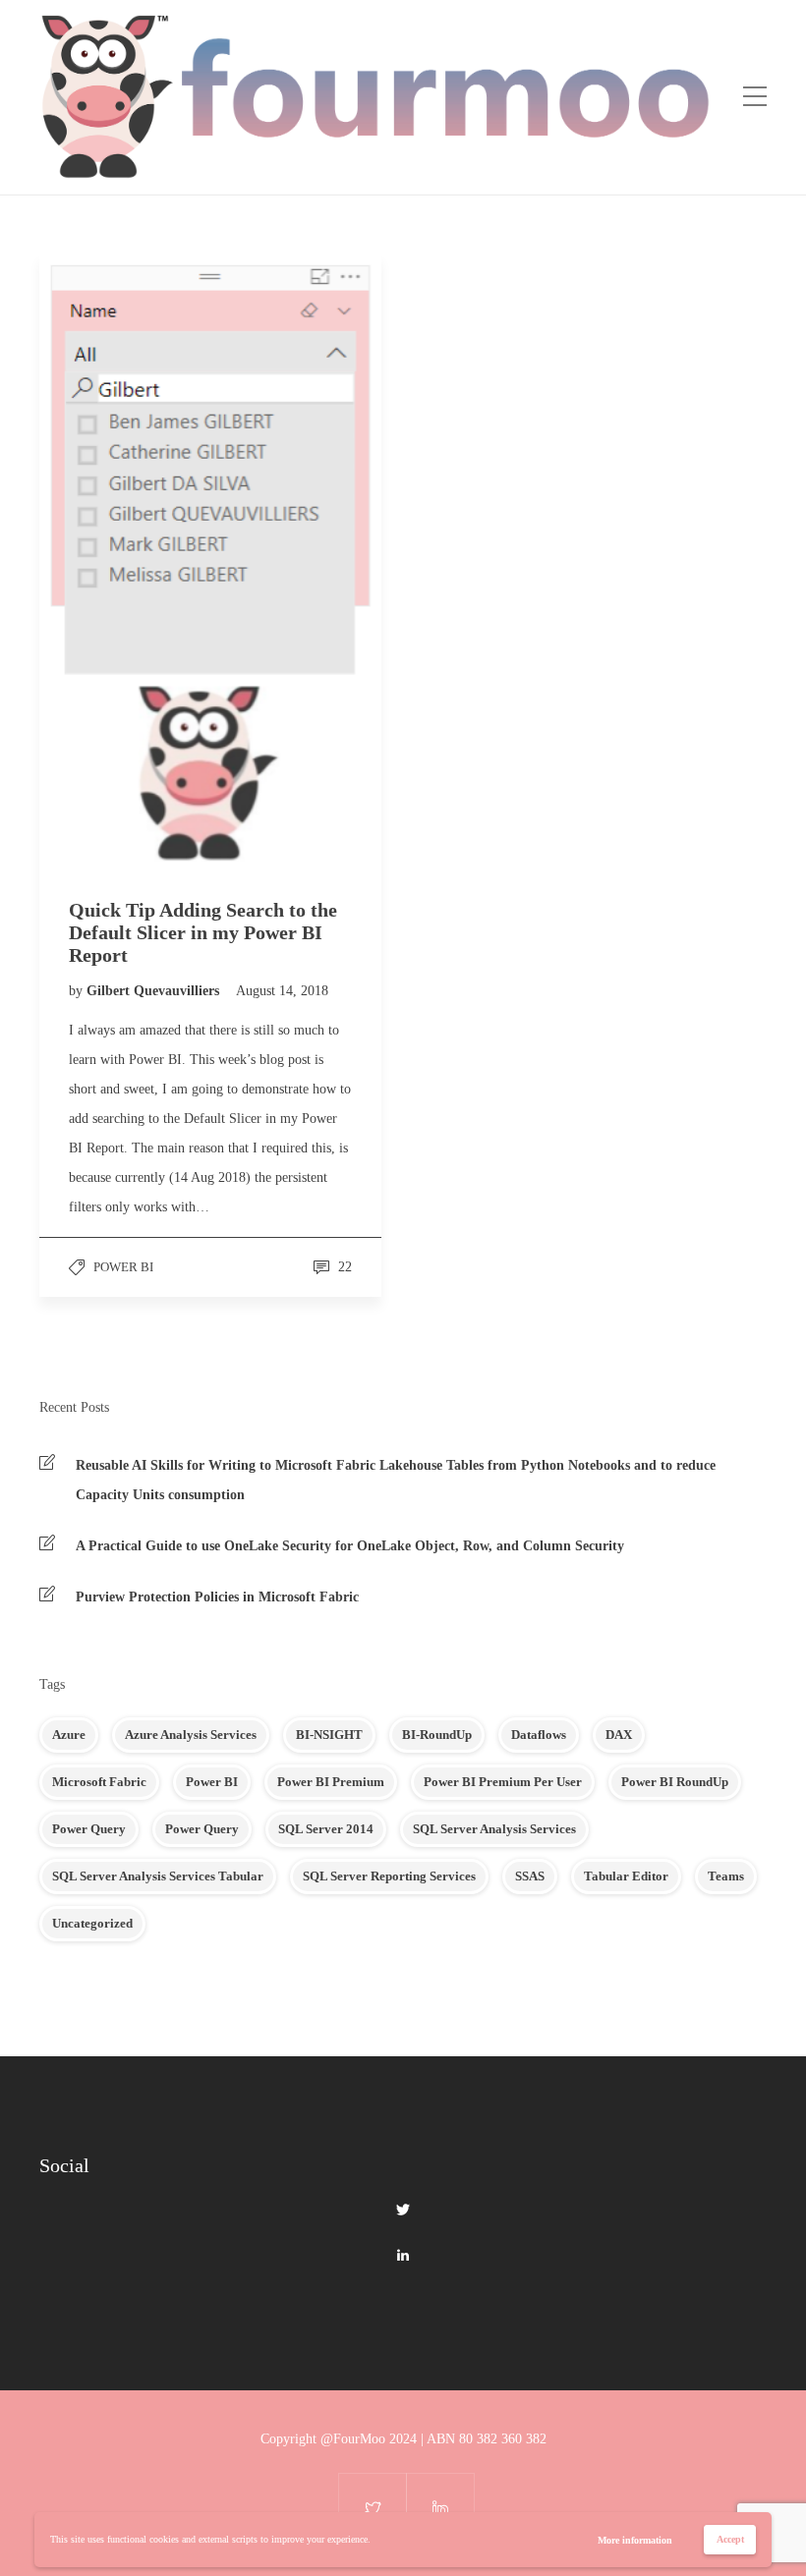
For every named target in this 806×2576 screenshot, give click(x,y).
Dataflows (539, 1735)
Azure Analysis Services (191, 1735)
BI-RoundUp (437, 1735)
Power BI (123, 1267)
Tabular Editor (626, 1876)
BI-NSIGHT (329, 1735)
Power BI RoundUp (675, 1782)
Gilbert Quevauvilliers (155, 991)
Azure (69, 1735)
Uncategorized (92, 1923)
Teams (726, 1876)
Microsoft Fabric (99, 1782)
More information (635, 2540)
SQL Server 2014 (326, 1829)
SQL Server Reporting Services (389, 1876)
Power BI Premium (331, 1782)
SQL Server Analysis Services (494, 1829)
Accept (730, 2539)
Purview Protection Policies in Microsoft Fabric (217, 1597)
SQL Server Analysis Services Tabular (158, 1876)
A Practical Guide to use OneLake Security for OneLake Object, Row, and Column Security (350, 1546)
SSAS (530, 1876)
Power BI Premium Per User (503, 1782)
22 (343, 1267)
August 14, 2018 (282, 991)
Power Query (89, 1829)
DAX (619, 1735)
